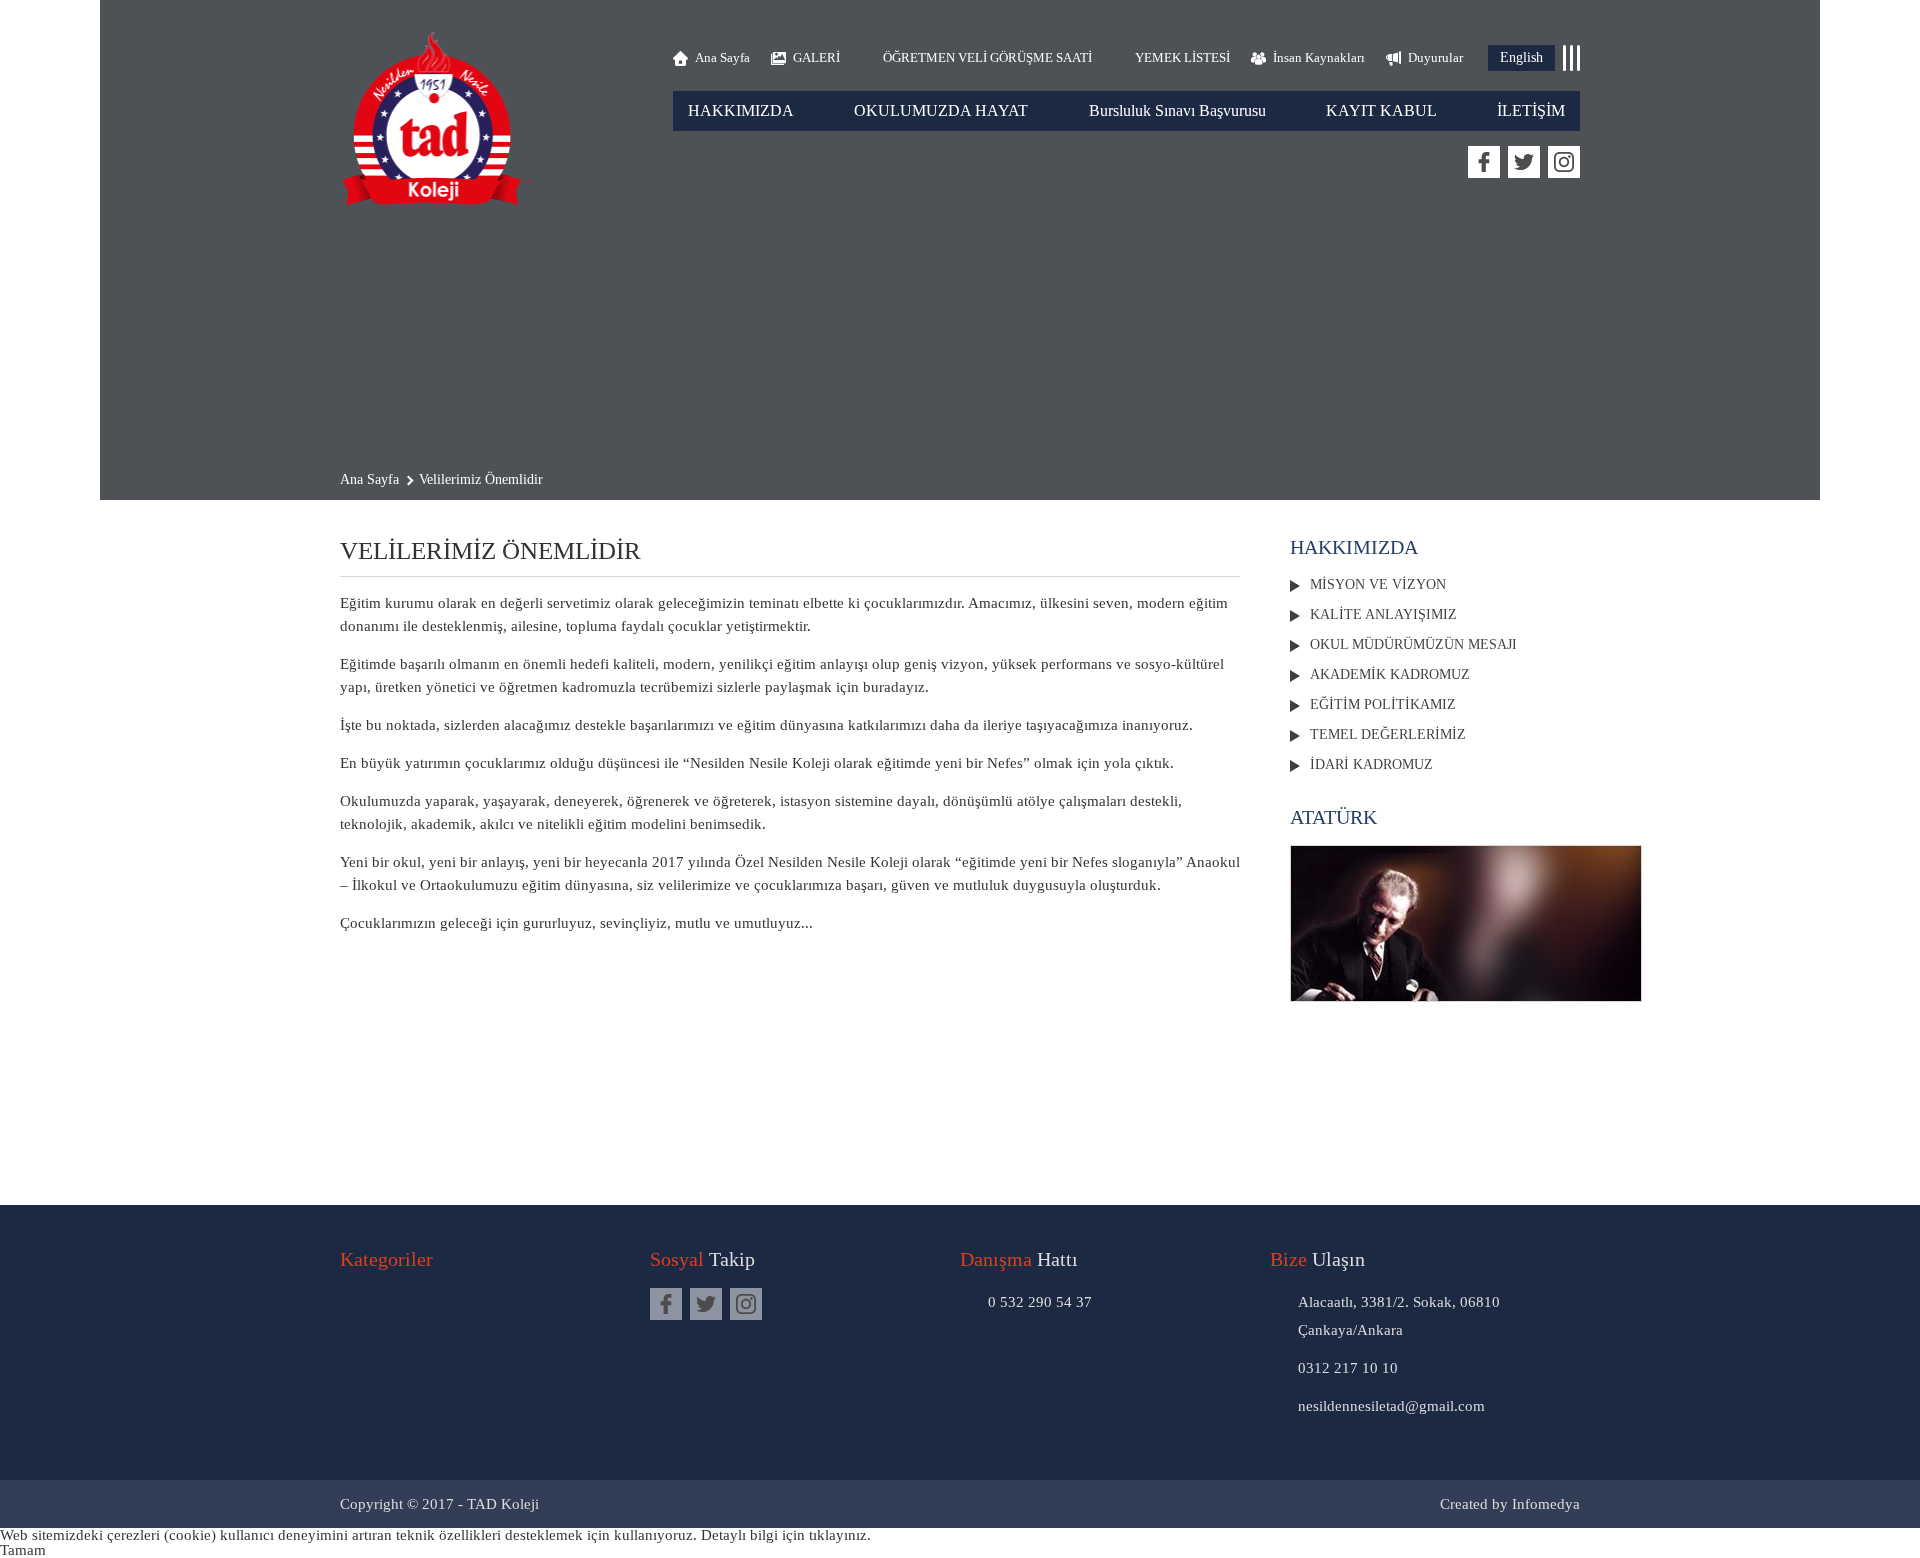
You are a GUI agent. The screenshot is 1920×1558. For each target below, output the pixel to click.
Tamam (23, 1550)
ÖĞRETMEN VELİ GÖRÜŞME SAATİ (987, 57)
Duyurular (1435, 57)
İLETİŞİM (1531, 110)
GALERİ (816, 57)
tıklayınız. (840, 1535)
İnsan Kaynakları (1319, 57)
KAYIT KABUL (1381, 110)
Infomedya (1546, 1504)
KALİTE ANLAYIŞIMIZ (1383, 614)
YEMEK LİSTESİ (1182, 57)
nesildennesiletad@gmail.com (1391, 1406)
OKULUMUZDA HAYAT (941, 110)
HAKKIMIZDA (741, 110)
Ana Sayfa (722, 57)
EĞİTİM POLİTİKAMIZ (1383, 704)
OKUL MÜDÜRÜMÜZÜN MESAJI (1413, 644)
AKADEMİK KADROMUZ (1390, 674)
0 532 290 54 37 (1040, 1302)
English (1521, 57)
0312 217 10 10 (1348, 1368)
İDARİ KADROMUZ (1371, 764)
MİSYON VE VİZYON (1378, 584)
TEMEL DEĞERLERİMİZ (1388, 734)
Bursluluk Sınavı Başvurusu (1177, 110)
